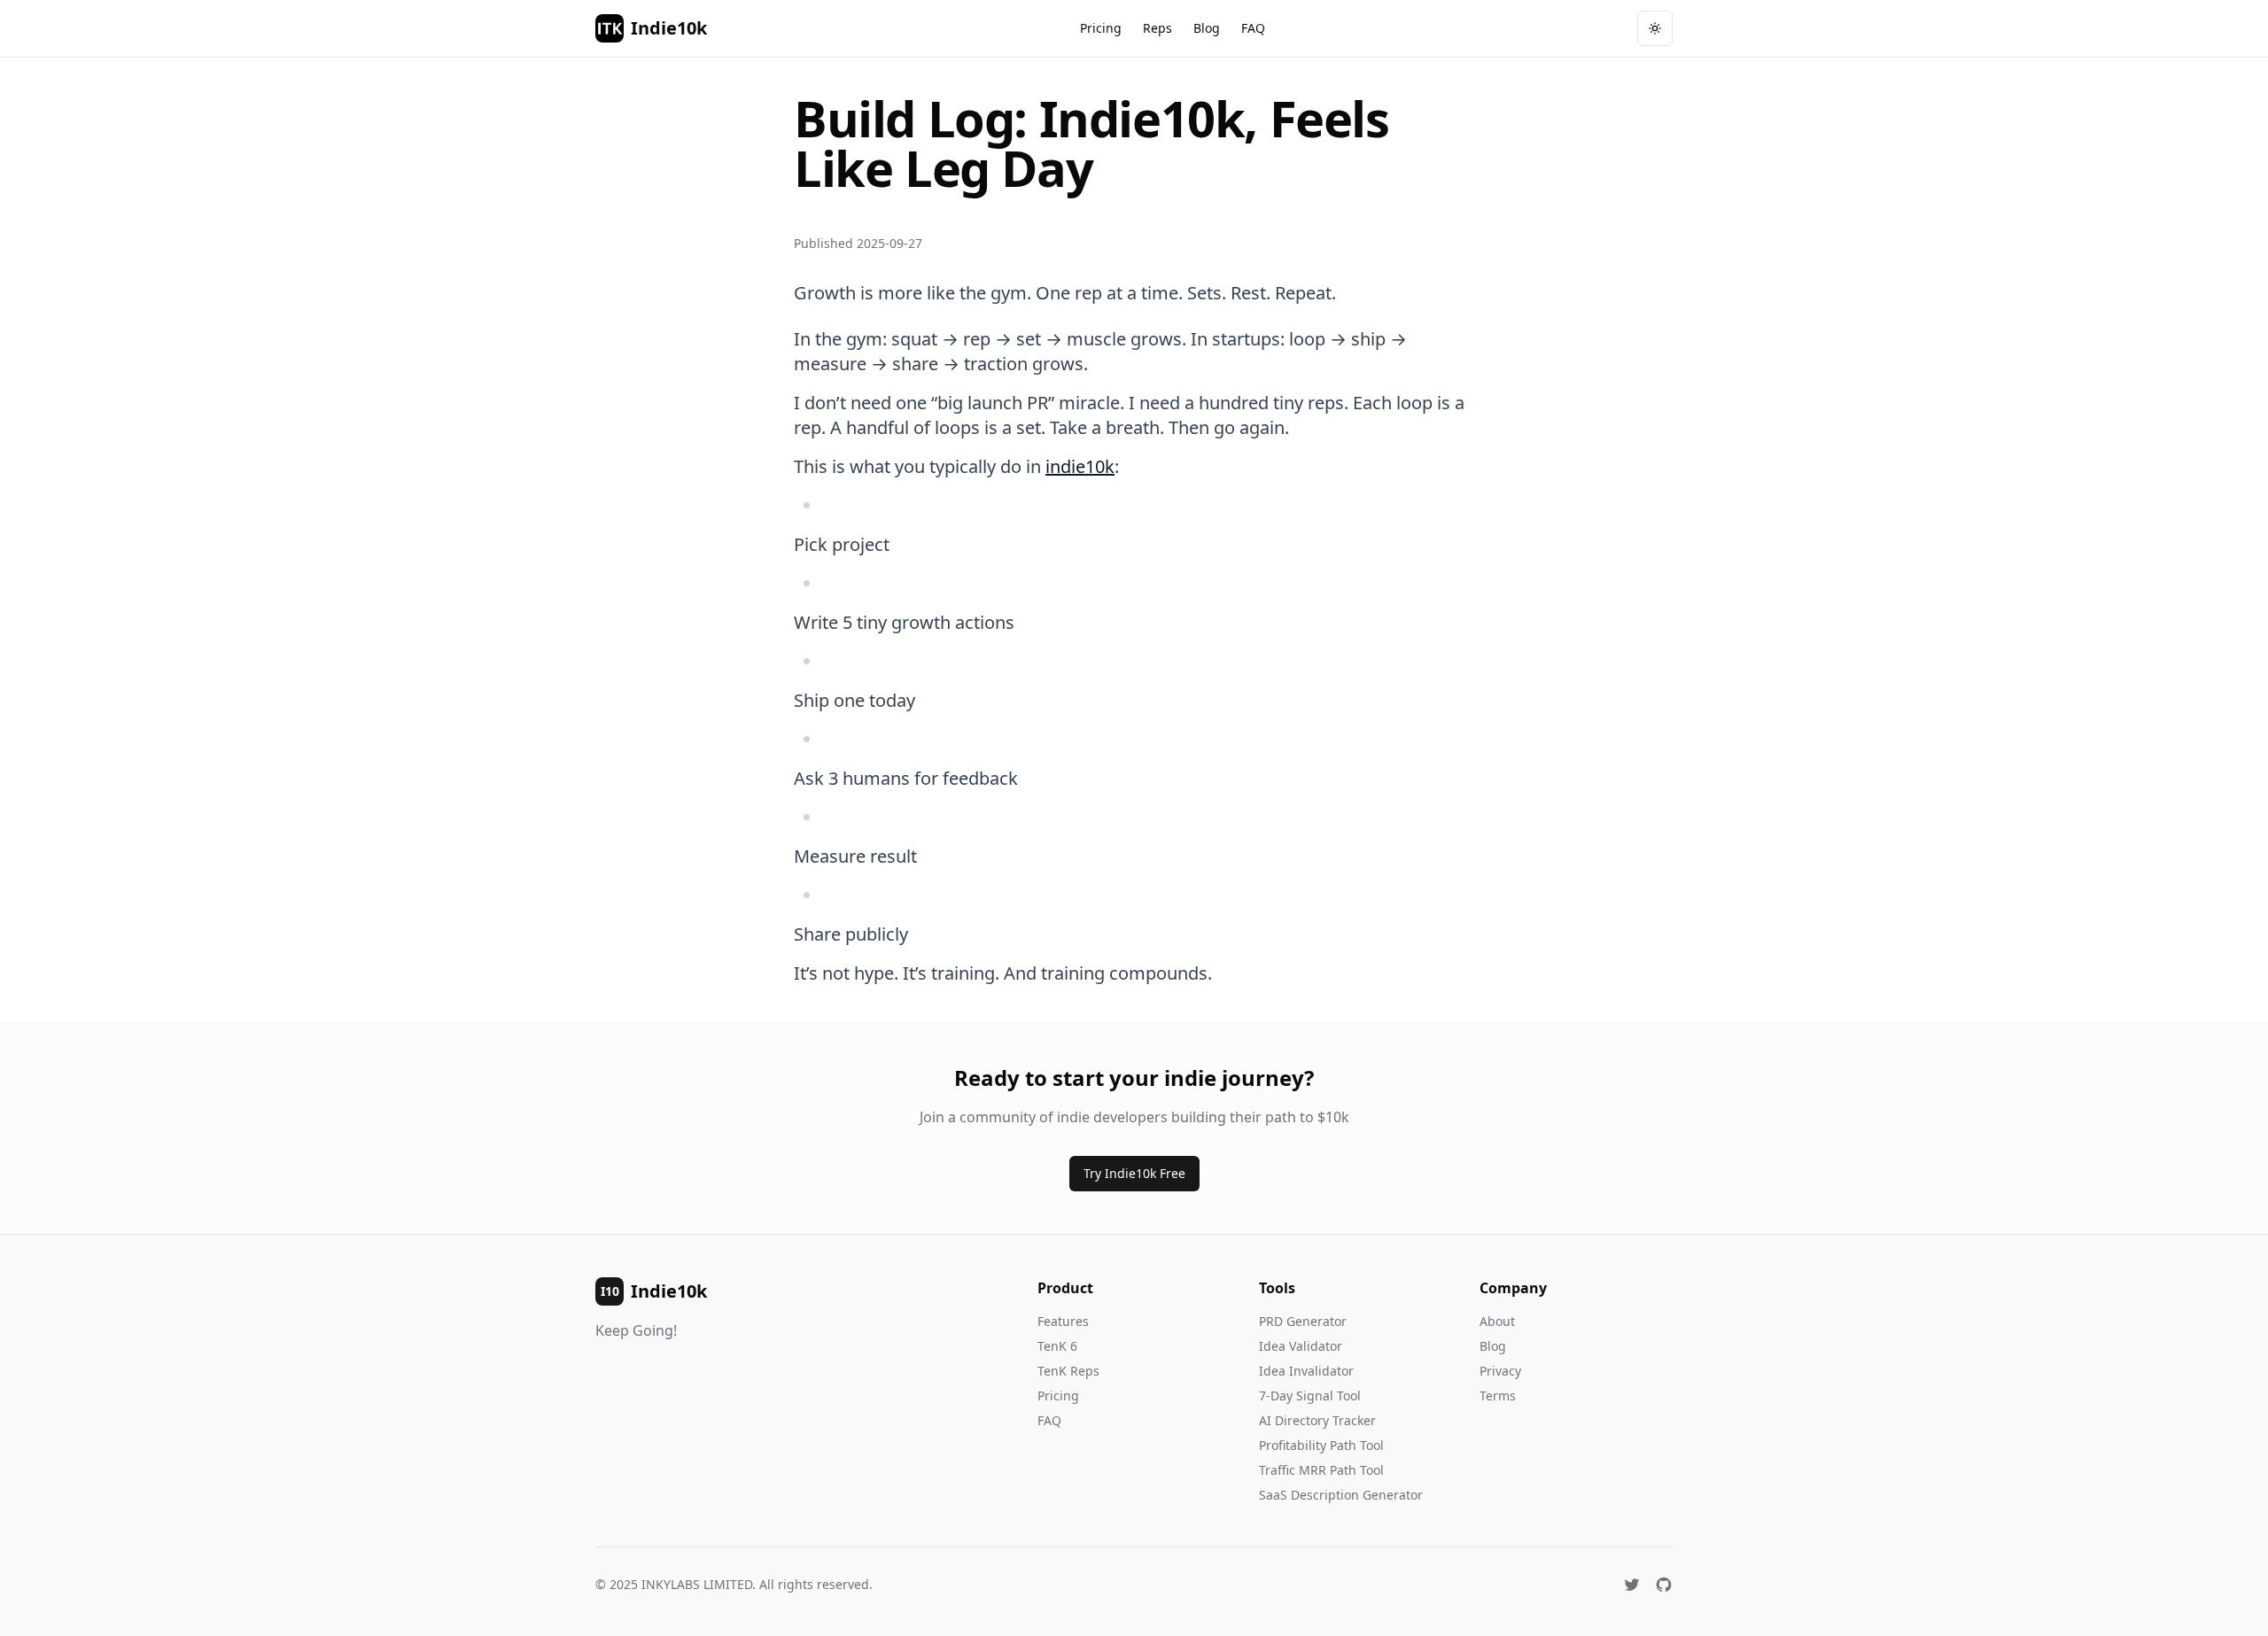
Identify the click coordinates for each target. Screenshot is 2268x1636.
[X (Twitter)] (1632, 1585)
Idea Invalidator (1306, 1371)
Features (1063, 1321)
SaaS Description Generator (1341, 1495)
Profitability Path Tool (1321, 1445)
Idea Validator (1301, 1346)
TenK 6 (1057, 1346)
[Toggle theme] (1655, 28)
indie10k (1080, 466)
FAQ (1253, 28)
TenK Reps (1068, 1371)
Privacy (1500, 1371)
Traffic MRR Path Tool (1321, 1470)
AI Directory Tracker (1317, 1420)
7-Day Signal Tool (1310, 1396)
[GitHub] (1664, 1585)
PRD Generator (1303, 1321)
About (1497, 1321)
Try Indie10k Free (1134, 1173)
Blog (1207, 28)
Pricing (1101, 28)
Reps (1157, 28)
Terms (1498, 1396)
